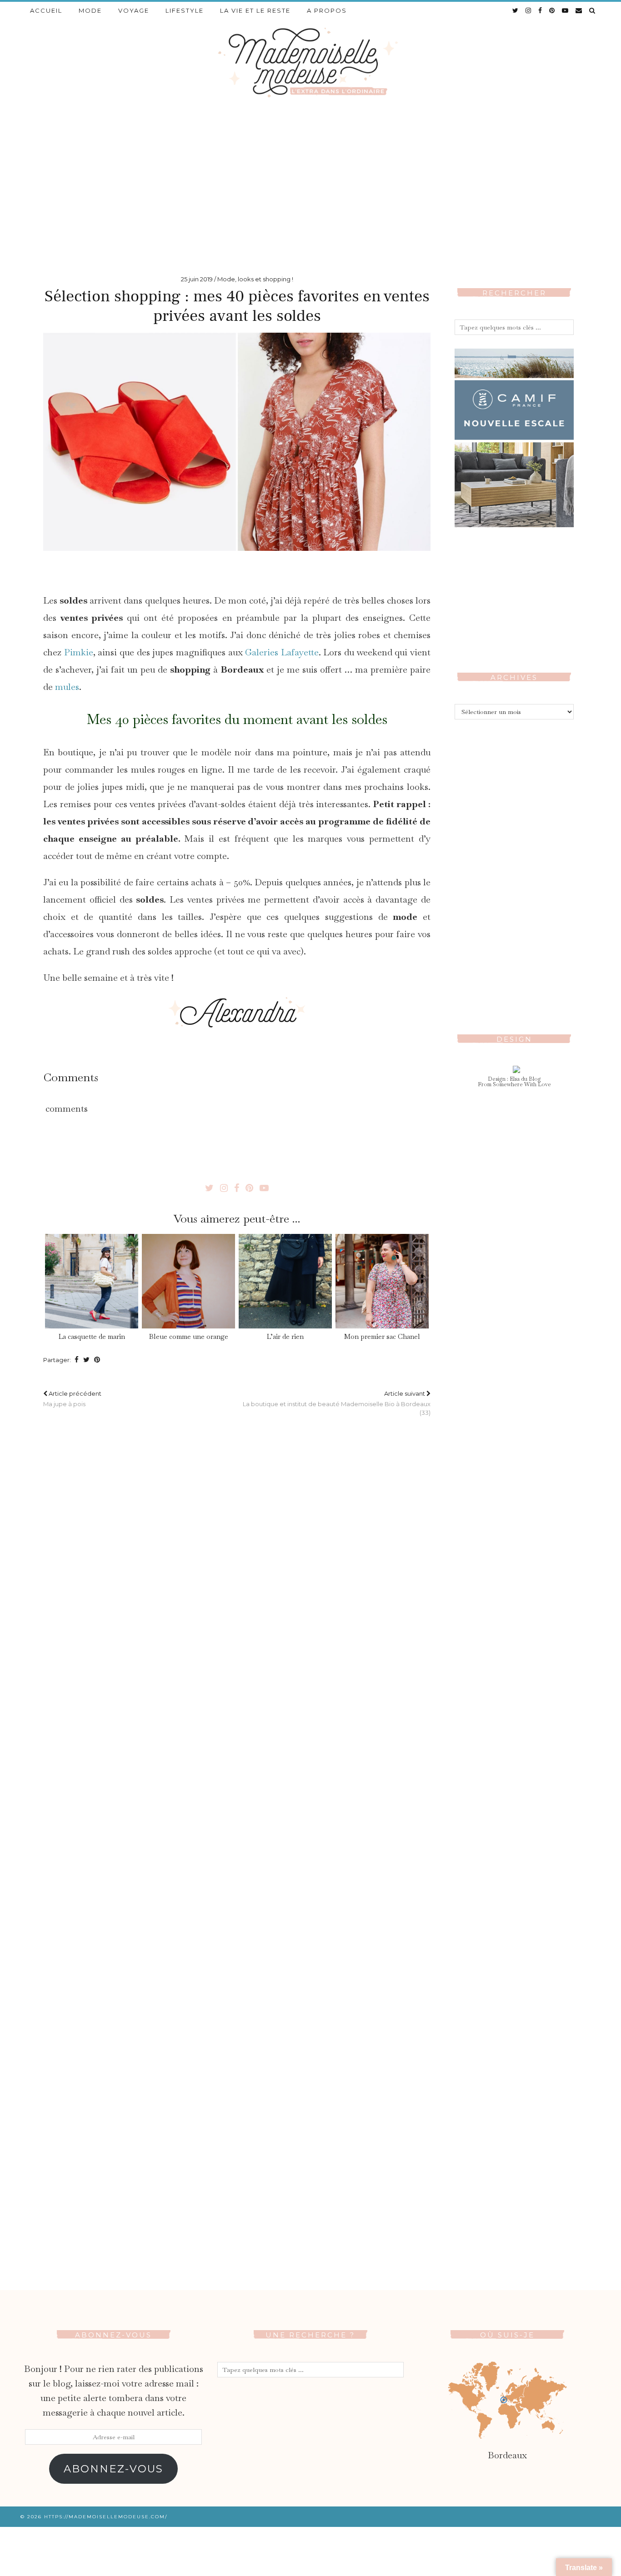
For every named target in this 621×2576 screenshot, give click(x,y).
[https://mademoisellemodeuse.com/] (310, 62)
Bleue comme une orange (189, 1336)
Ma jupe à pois (72, 1399)
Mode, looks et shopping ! (255, 279)
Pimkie (79, 652)
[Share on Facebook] (77, 1360)
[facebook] (541, 10)
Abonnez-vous (113, 2469)
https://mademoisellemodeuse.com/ (106, 2517)
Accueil (46, 10)
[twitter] (516, 10)
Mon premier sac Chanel (382, 1336)
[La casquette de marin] (91, 1281)
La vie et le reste (255, 10)
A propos (327, 10)
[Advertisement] (310, 182)
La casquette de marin (92, 1336)
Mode (90, 10)
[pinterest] (552, 10)
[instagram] (529, 10)
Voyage (134, 10)
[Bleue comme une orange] (188, 1281)
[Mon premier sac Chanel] (382, 1281)
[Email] (579, 10)
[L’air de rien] (285, 1281)
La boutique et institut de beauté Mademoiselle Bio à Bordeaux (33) (337, 1403)
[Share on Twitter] (86, 1360)
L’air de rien (285, 1336)
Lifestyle (185, 10)
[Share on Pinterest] (97, 1360)
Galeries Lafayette (282, 652)
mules (67, 687)
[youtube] (566, 10)
